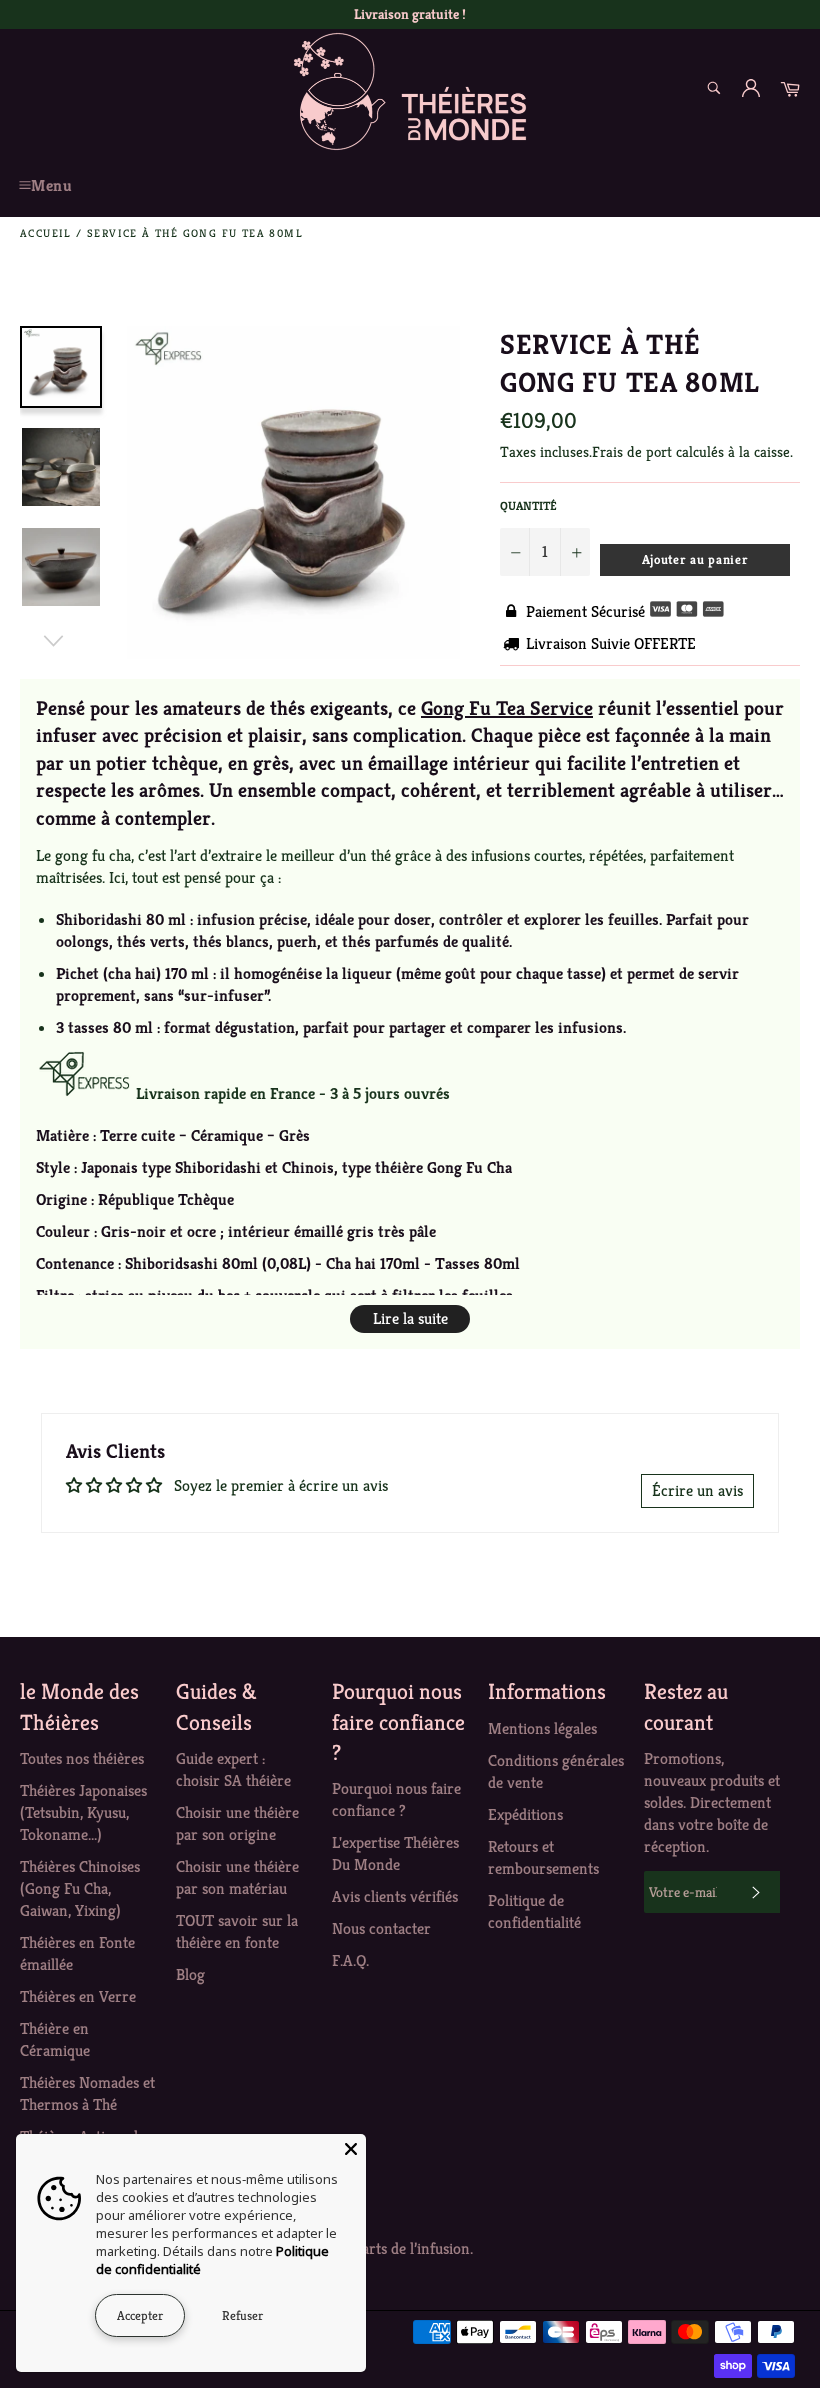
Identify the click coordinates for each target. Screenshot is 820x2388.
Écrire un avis (697, 1490)
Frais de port (632, 451)
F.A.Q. (350, 1960)
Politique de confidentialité (534, 1911)
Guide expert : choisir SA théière (233, 1769)
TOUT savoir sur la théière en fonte (237, 1931)
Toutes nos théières (82, 1758)
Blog (190, 1974)
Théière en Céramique (55, 2039)
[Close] (351, 2149)
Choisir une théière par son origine (237, 1823)
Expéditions (525, 1814)
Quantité (528, 505)
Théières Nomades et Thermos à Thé (87, 2093)
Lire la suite (410, 1318)
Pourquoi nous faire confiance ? (396, 1799)
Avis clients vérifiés (395, 1896)
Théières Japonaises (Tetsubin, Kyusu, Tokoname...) (83, 1812)
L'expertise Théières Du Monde (395, 1853)
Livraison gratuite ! (410, 14)
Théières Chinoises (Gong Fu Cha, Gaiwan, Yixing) (80, 1888)
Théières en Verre (78, 1996)
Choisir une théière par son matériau (237, 1877)
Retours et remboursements (543, 1857)
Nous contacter (381, 1928)
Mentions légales (542, 1728)
